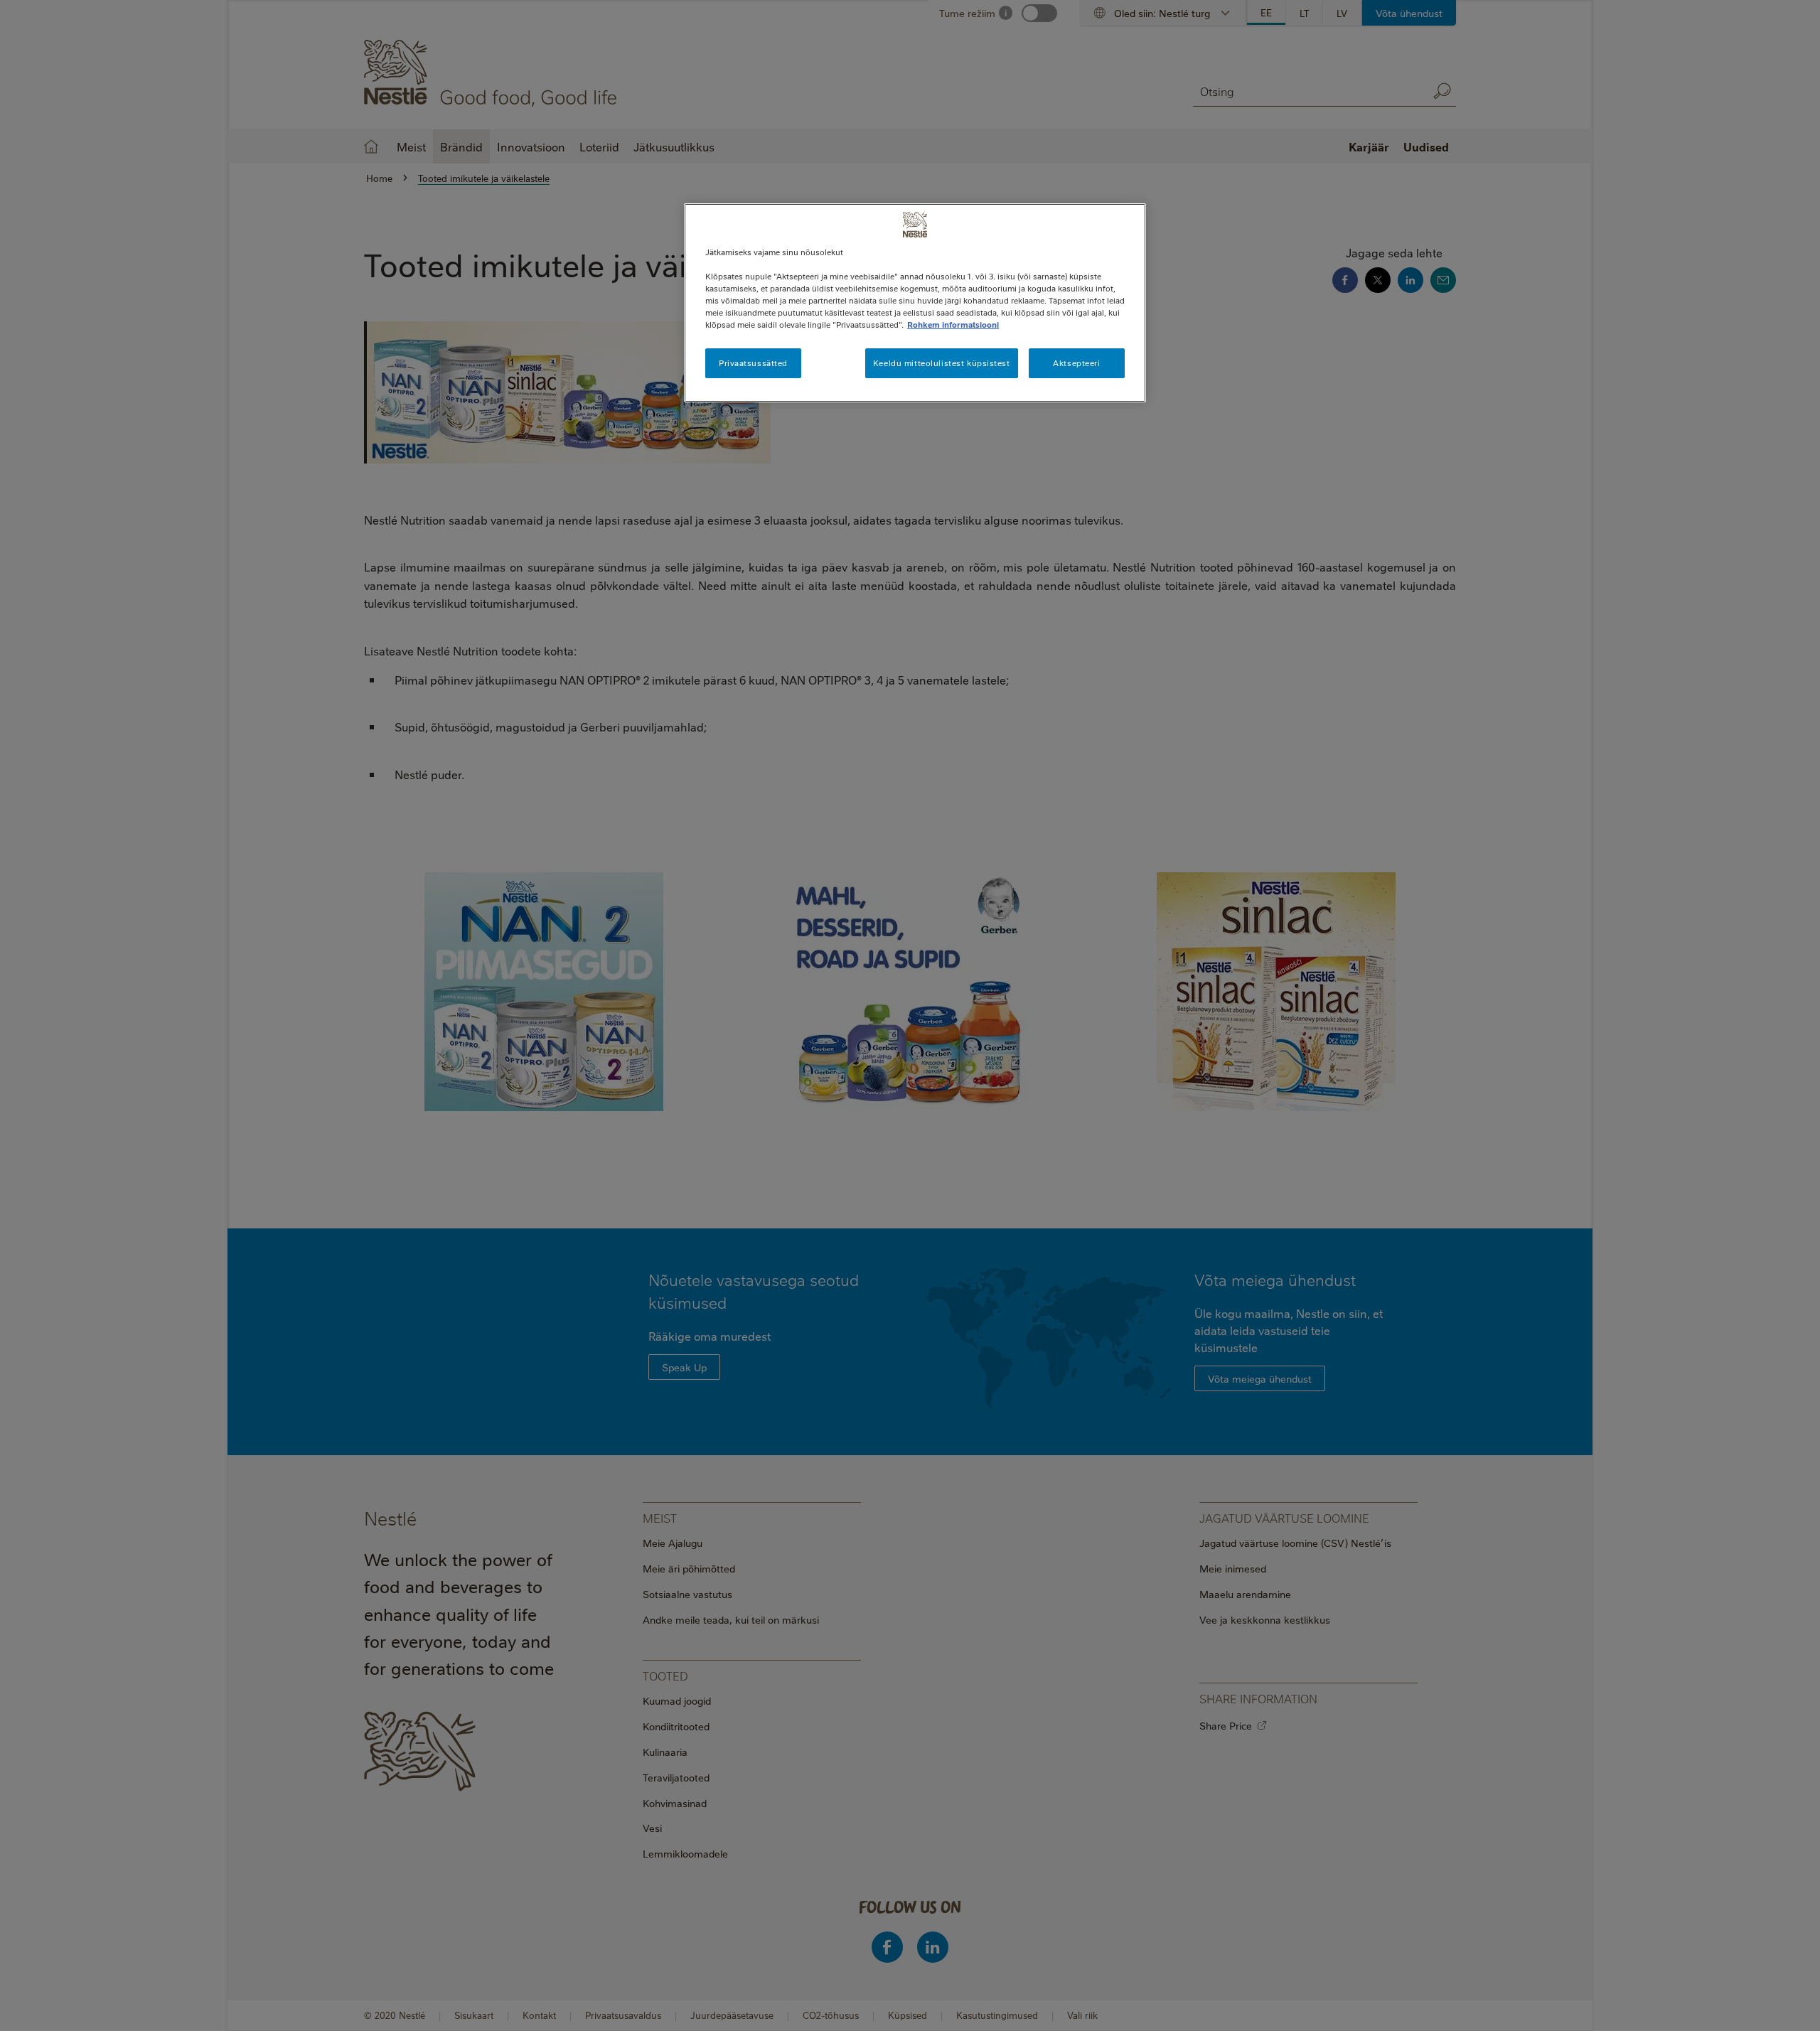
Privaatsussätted (753, 363)
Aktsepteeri (1076, 363)
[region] (915, 303)
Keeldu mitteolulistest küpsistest (942, 363)
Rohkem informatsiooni (953, 325)
